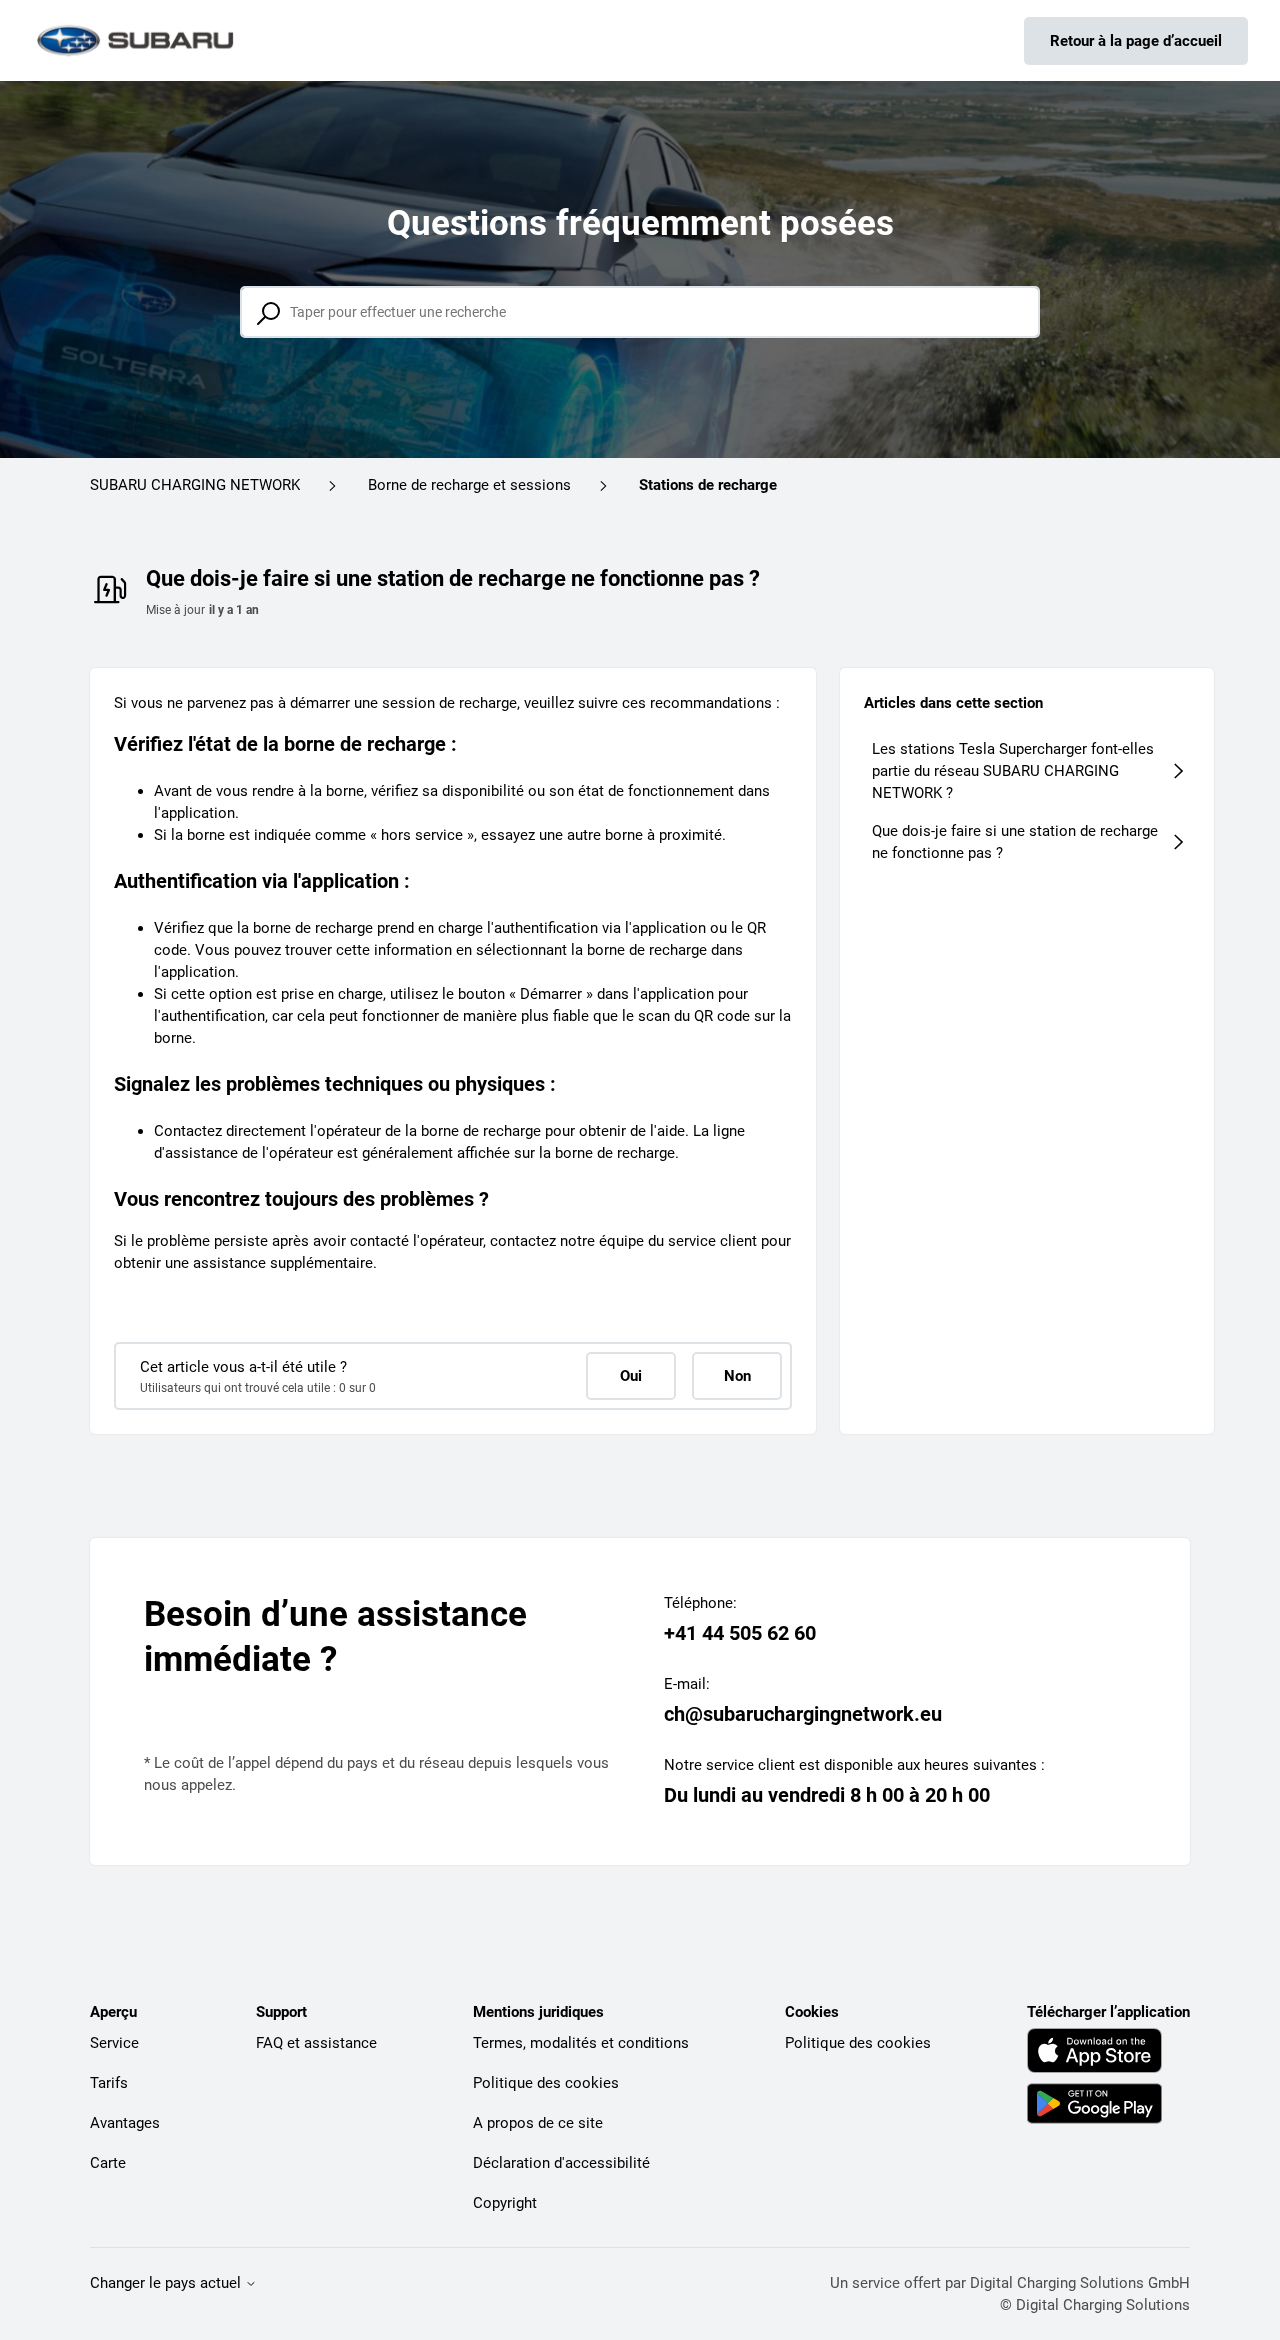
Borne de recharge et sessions (469, 485)
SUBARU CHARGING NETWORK (195, 485)
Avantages (125, 2123)
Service (114, 2043)
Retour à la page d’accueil (1136, 41)
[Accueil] (137, 40)
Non (737, 1376)
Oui (631, 1376)
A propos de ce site (538, 2123)
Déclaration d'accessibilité (561, 2163)
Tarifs (109, 2083)
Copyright (505, 2203)
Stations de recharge (708, 485)
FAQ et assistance (316, 2043)
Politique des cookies (546, 2083)
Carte (108, 2163)
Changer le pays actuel (167, 2283)
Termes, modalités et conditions (581, 2043)
